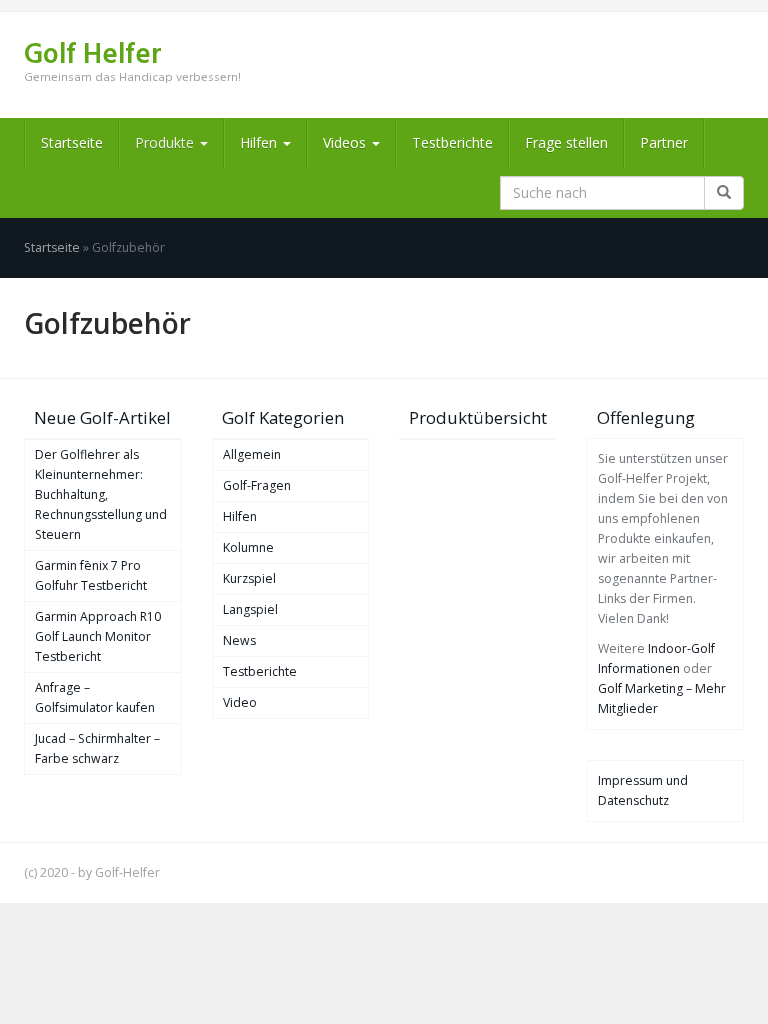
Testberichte (452, 142)
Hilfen (260, 142)
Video (240, 702)
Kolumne (248, 547)
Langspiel (250, 609)
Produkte (166, 142)
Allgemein (252, 454)
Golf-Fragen (257, 485)
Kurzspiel (249, 578)
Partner (664, 142)
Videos (346, 142)
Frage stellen (566, 142)
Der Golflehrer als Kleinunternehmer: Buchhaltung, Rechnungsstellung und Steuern (101, 494)
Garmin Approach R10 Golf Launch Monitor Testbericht (98, 636)
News (239, 640)
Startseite (72, 142)
